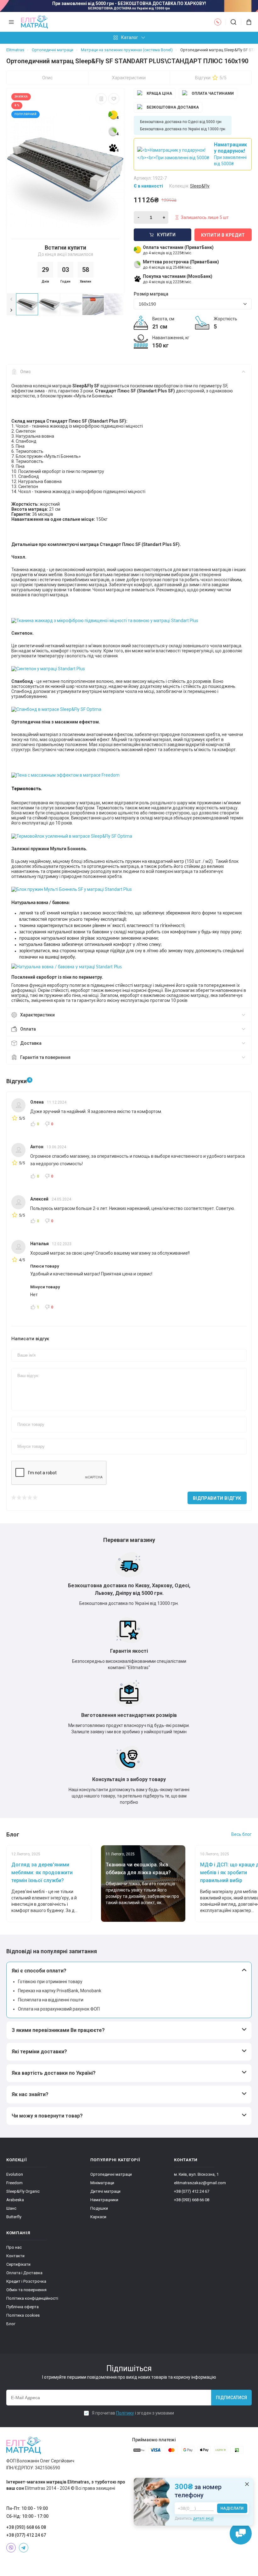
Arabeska (15, 2200)
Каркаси (98, 2217)
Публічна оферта (22, 2307)
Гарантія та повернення (45, 1057)
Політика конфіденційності (32, 2298)
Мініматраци (102, 2183)
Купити (166, 235)
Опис (47, 78)
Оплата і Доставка (24, 2273)
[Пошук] (233, 22)
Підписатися (231, 2398)
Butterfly (14, 2217)
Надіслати (232, 2508)
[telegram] (24, 2548)
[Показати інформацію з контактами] (218, 22)
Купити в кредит (223, 235)
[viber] (11, 2548)
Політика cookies (23, 2315)
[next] (11, 310)
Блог (11, 2324)
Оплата (28, 1029)
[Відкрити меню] (11, 22)
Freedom (14, 2183)
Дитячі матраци (105, 2191)
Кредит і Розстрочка (26, 2281)
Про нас (14, 2247)
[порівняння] (101, 99)
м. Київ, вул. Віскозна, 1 (196, 2174)
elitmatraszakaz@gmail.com (200, 2183)
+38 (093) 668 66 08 (192, 2200)
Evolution (15, 2174)
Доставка (31, 1043)
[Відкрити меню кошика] (247, 22)
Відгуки (211, 78)
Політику (125, 2413)
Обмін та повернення (26, 2290)
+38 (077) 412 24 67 (192, 2191)
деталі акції (203, 2518)
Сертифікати (18, 2264)
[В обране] (114, 99)
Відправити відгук (217, 1498)
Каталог (130, 37)
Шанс (11, 2208)
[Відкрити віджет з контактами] (241, 2534)
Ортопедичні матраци (111, 2174)
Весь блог (241, 1834)
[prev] (11, 299)
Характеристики (129, 78)
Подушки (99, 2208)
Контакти (15, 2256)
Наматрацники (104, 2200)
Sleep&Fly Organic (23, 2191)
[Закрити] (247, 2484)
